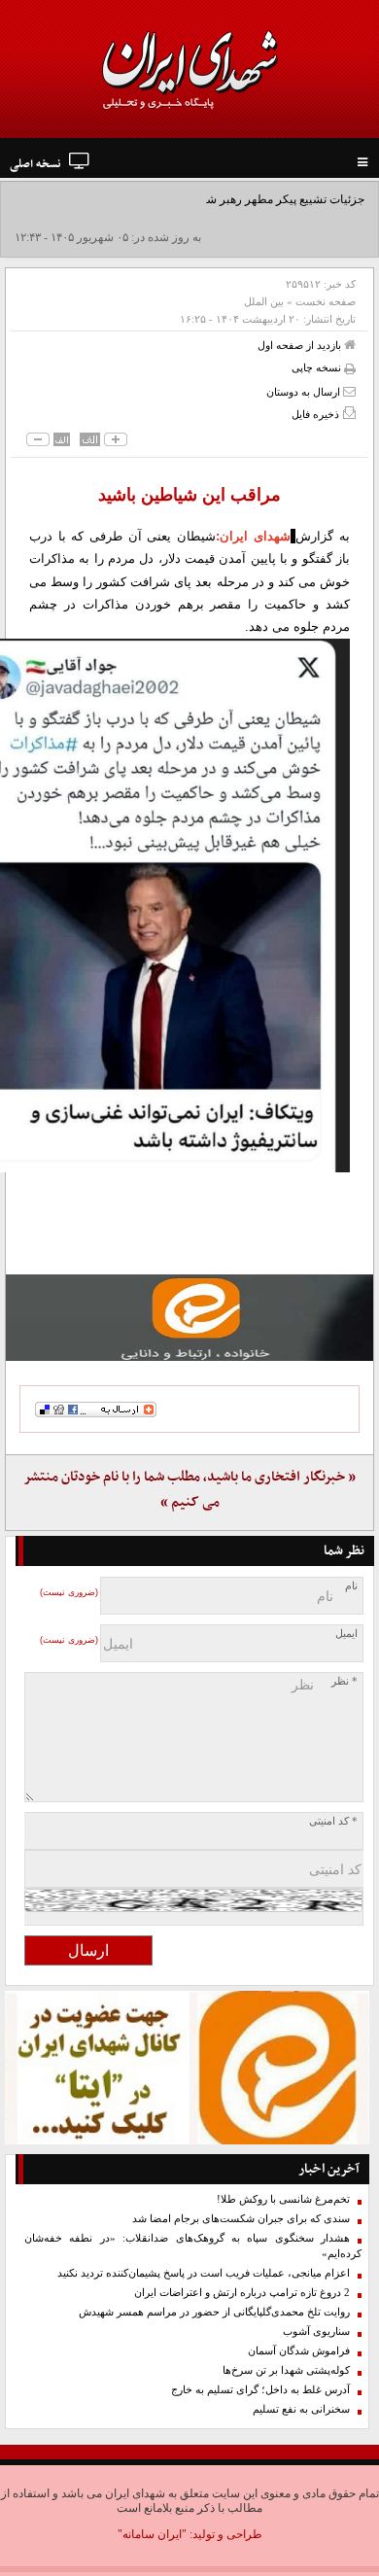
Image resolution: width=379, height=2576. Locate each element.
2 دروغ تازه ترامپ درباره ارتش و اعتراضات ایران (242, 2293)
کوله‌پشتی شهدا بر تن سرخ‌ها (286, 2370)
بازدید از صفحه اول (301, 345)
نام (351, 1586)
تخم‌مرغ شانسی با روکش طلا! (283, 2199)
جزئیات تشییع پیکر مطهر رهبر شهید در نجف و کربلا (241, 199)
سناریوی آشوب (316, 2332)
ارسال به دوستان (305, 392)
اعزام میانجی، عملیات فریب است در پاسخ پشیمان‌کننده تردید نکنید (204, 2273)
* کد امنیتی (333, 1821)
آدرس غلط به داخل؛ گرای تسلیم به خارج (260, 2390)
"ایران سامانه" (152, 2534)
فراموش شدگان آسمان (299, 2351)
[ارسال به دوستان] (349, 391)
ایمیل (346, 1634)
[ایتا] (189, 1318)
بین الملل (264, 301)
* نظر (345, 1681)
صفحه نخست (326, 301)
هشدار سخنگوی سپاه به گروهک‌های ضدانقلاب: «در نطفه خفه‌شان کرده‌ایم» (193, 2246)
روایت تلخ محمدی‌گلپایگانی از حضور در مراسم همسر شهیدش (214, 2312)
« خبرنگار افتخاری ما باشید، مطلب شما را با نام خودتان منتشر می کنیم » (189, 1490)
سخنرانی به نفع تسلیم (301, 2409)
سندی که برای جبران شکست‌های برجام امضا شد (241, 2219)
